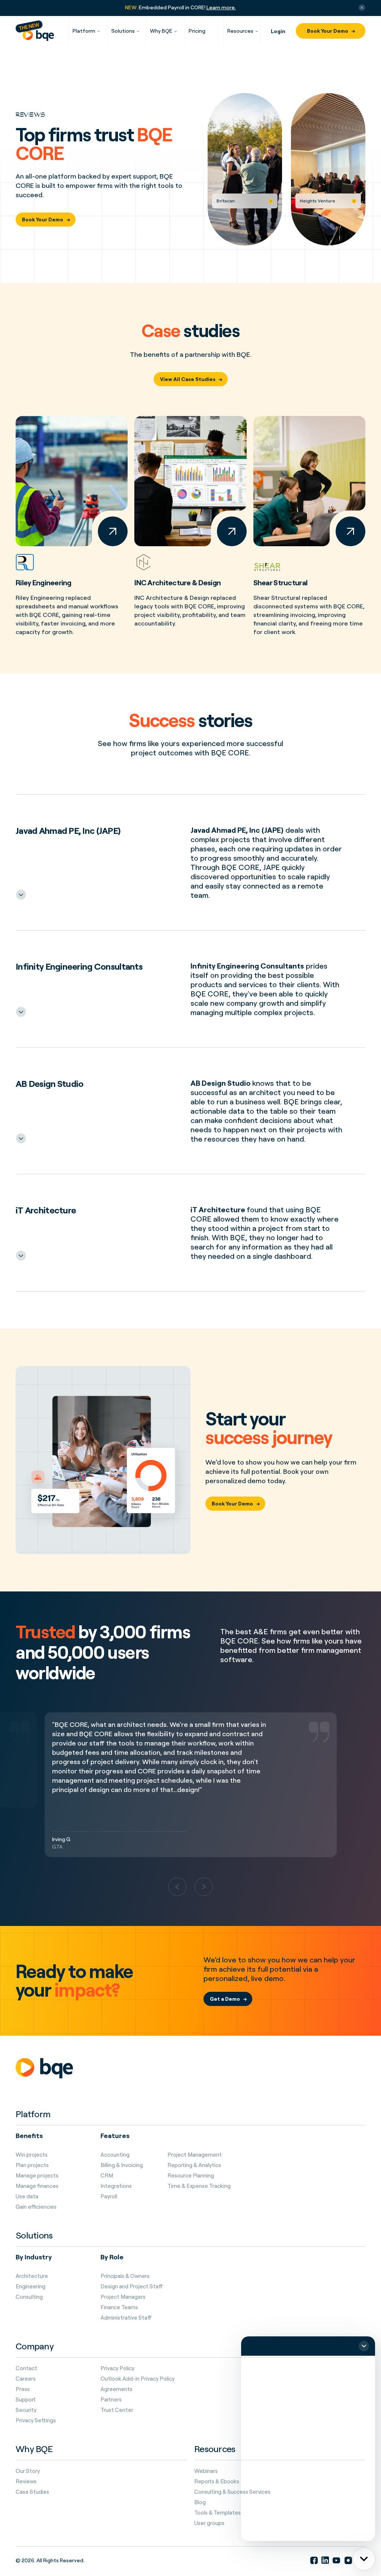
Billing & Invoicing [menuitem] (122, 2165)
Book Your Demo (328, 31)
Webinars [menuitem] (206, 2471)
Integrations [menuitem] (116, 2186)
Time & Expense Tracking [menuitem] (199, 2186)
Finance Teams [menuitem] (119, 2307)
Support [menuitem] (26, 2400)
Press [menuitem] (23, 2389)
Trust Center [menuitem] (117, 2410)
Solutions (123, 31)
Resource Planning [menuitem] (191, 2176)
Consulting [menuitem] (29, 2297)
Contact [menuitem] (26, 2368)
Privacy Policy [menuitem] (117, 2368)
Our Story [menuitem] (28, 2471)
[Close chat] (364, 2346)
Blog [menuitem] (200, 2502)
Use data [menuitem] (27, 2196)
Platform (84, 31)
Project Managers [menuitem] (123, 2297)
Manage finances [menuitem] (37, 2186)
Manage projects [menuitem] (37, 2176)
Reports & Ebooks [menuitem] (217, 2481)
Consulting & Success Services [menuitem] (232, 2492)
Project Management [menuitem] (195, 2155)
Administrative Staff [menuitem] (126, 2318)
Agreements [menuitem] (116, 2389)
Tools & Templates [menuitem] (217, 2513)
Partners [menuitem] (111, 2400)
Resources (240, 31)
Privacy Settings (36, 2420)
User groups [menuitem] (209, 2523)
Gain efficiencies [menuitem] (36, 2207)
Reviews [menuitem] (26, 2481)
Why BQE (161, 31)
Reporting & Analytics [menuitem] (194, 2165)
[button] (177, 1887)
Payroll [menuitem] (109, 2196)
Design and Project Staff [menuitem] (132, 2287)
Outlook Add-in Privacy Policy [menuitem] (137, 2379)
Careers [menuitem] (26, 2379)
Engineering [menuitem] (31, 2287)
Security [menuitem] (26, 2410)
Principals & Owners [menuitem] (125, 2276)
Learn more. (221, 7)
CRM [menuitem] (107, 2176)
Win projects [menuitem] (32, 2155)
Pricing (197, 31)
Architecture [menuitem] (32, 2276)
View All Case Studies (188, 379)
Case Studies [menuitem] (32, 2492)
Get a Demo (225, 1999)
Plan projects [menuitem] (32, 2165)
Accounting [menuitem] (115, 2155)
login (278, 31)
